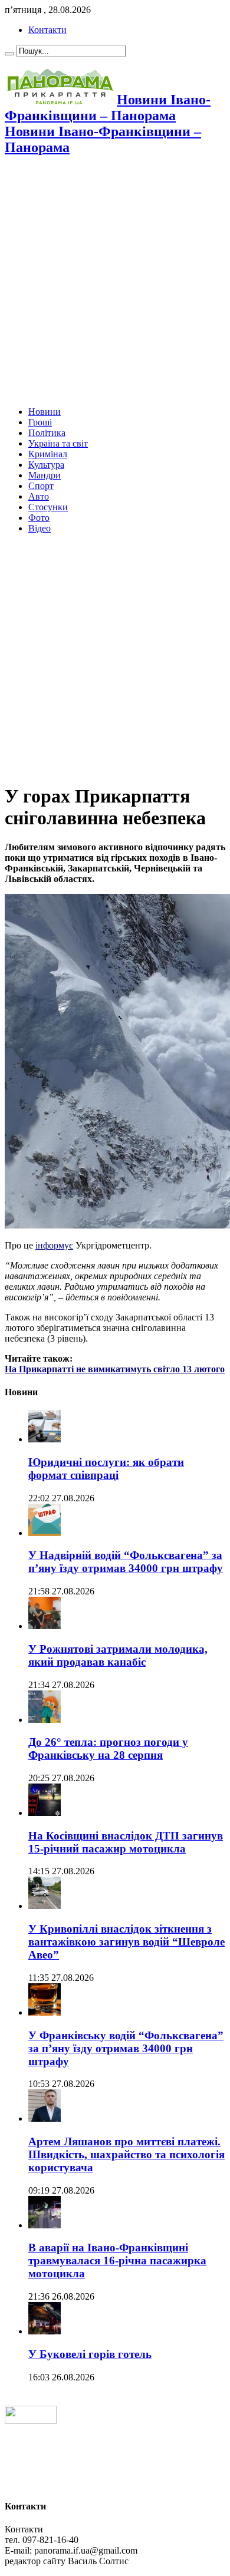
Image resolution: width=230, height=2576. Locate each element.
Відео (40, 528)
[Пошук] (9, 54)
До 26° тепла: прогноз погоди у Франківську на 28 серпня (108, 1748)
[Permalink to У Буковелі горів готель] (45, 2331)
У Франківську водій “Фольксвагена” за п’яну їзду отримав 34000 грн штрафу (126, 2048)
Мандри (45, 475)
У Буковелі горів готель (90, 2354)
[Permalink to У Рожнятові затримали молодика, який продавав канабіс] (45, 1626)
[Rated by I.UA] (31, 2421)
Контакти (47, 30)
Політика (47, 433)
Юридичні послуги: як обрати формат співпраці (106, 1469)
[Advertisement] (115, 282)
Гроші (40, 422)
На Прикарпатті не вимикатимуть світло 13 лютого (115, 1369)
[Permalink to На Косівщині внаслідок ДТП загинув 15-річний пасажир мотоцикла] (45, 1813)
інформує (54, 1245)
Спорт (41, 486)
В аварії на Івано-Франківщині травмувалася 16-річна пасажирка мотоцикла (117, 2260)
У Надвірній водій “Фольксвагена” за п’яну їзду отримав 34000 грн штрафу (126, 1562)
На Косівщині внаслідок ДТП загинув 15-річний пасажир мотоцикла (126, 1842)
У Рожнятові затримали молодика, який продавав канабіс (118, 1655)
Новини (45, 412)
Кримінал (48, 454)
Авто (39, 496)
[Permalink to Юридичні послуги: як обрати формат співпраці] (45, 1439)
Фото (39, 518)
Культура (46, 465)
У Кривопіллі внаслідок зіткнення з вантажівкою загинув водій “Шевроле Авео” (126, 1942)
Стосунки (48, 507)
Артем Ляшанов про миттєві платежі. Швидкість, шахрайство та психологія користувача (126, 2154)
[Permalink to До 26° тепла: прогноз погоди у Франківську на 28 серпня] (45, 1720)
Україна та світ (58, 443)
